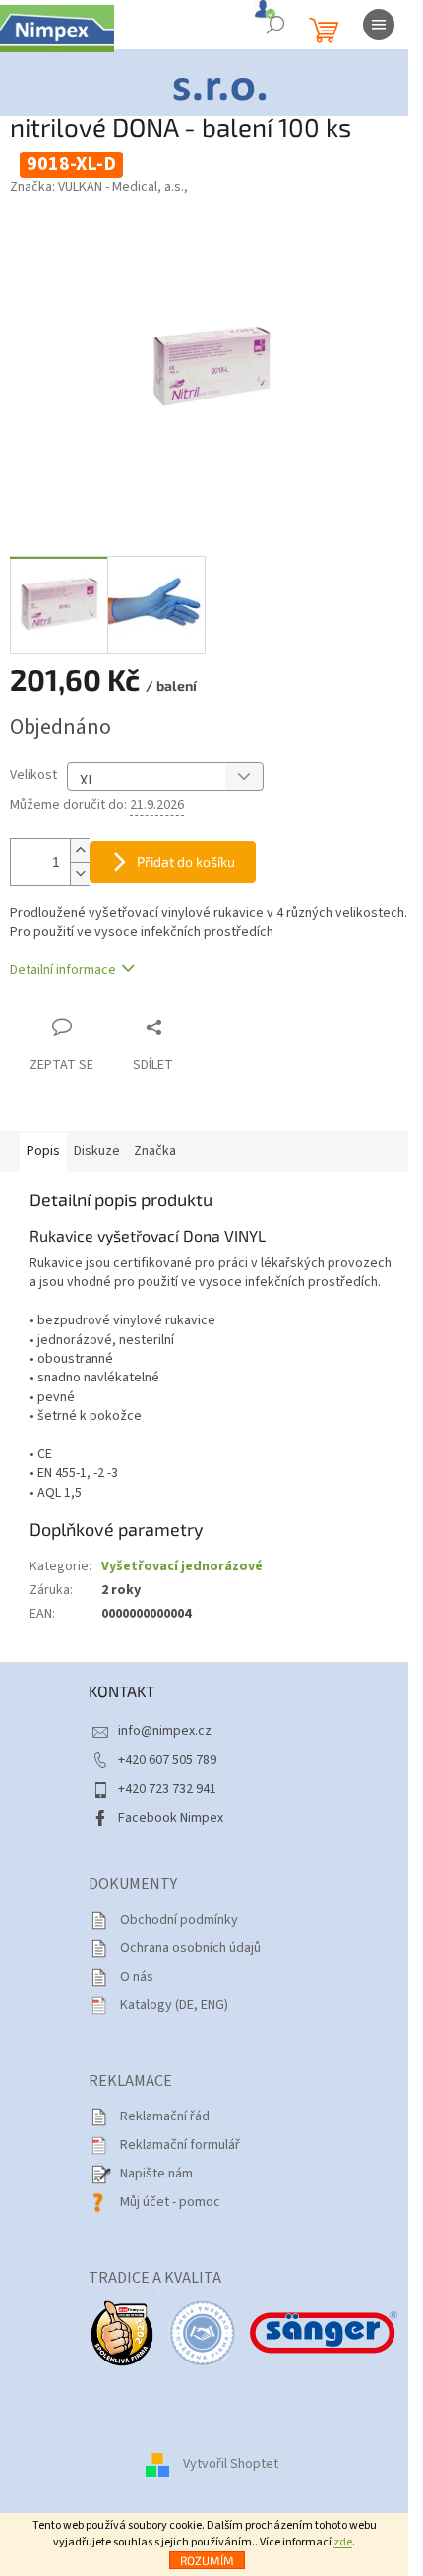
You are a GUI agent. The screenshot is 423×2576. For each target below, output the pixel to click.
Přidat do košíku (186, 861)
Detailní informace (63, 970)
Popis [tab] (43, 1151)
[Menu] (379, 25)
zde (343, 2542)
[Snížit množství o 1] (80, 873)
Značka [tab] (155, 1151)
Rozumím (207, 2560)
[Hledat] (275, 25)
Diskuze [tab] (97, 1151)
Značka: (99, 187)
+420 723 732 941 (167, 1789)
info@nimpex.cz (165, 1731)
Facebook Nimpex (171, 1818)
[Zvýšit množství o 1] (80, 851)
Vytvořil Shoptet (231, 2464)
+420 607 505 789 (167, 1760)
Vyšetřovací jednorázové (182, 1566)
